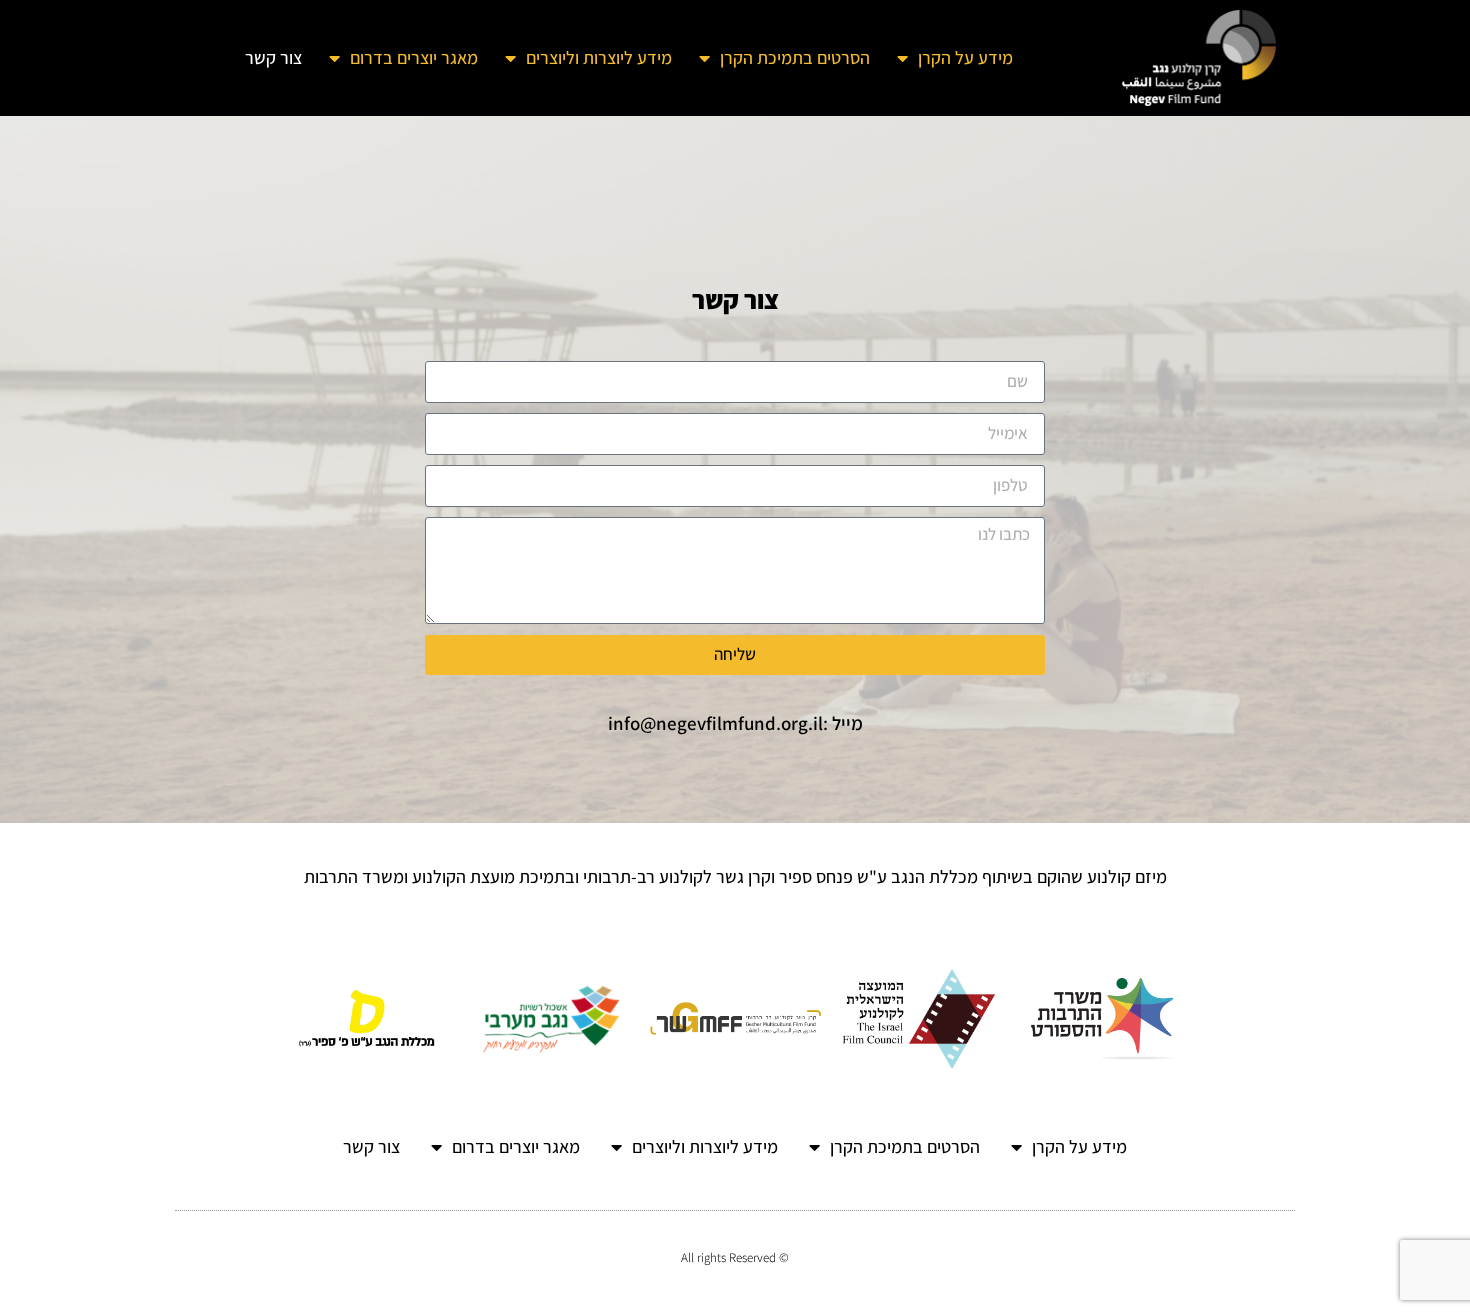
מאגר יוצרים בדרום (414, 57)
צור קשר (273, 57)
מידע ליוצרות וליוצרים (599, 57)
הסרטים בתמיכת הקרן (795, 57)
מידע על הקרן (965, 57)
